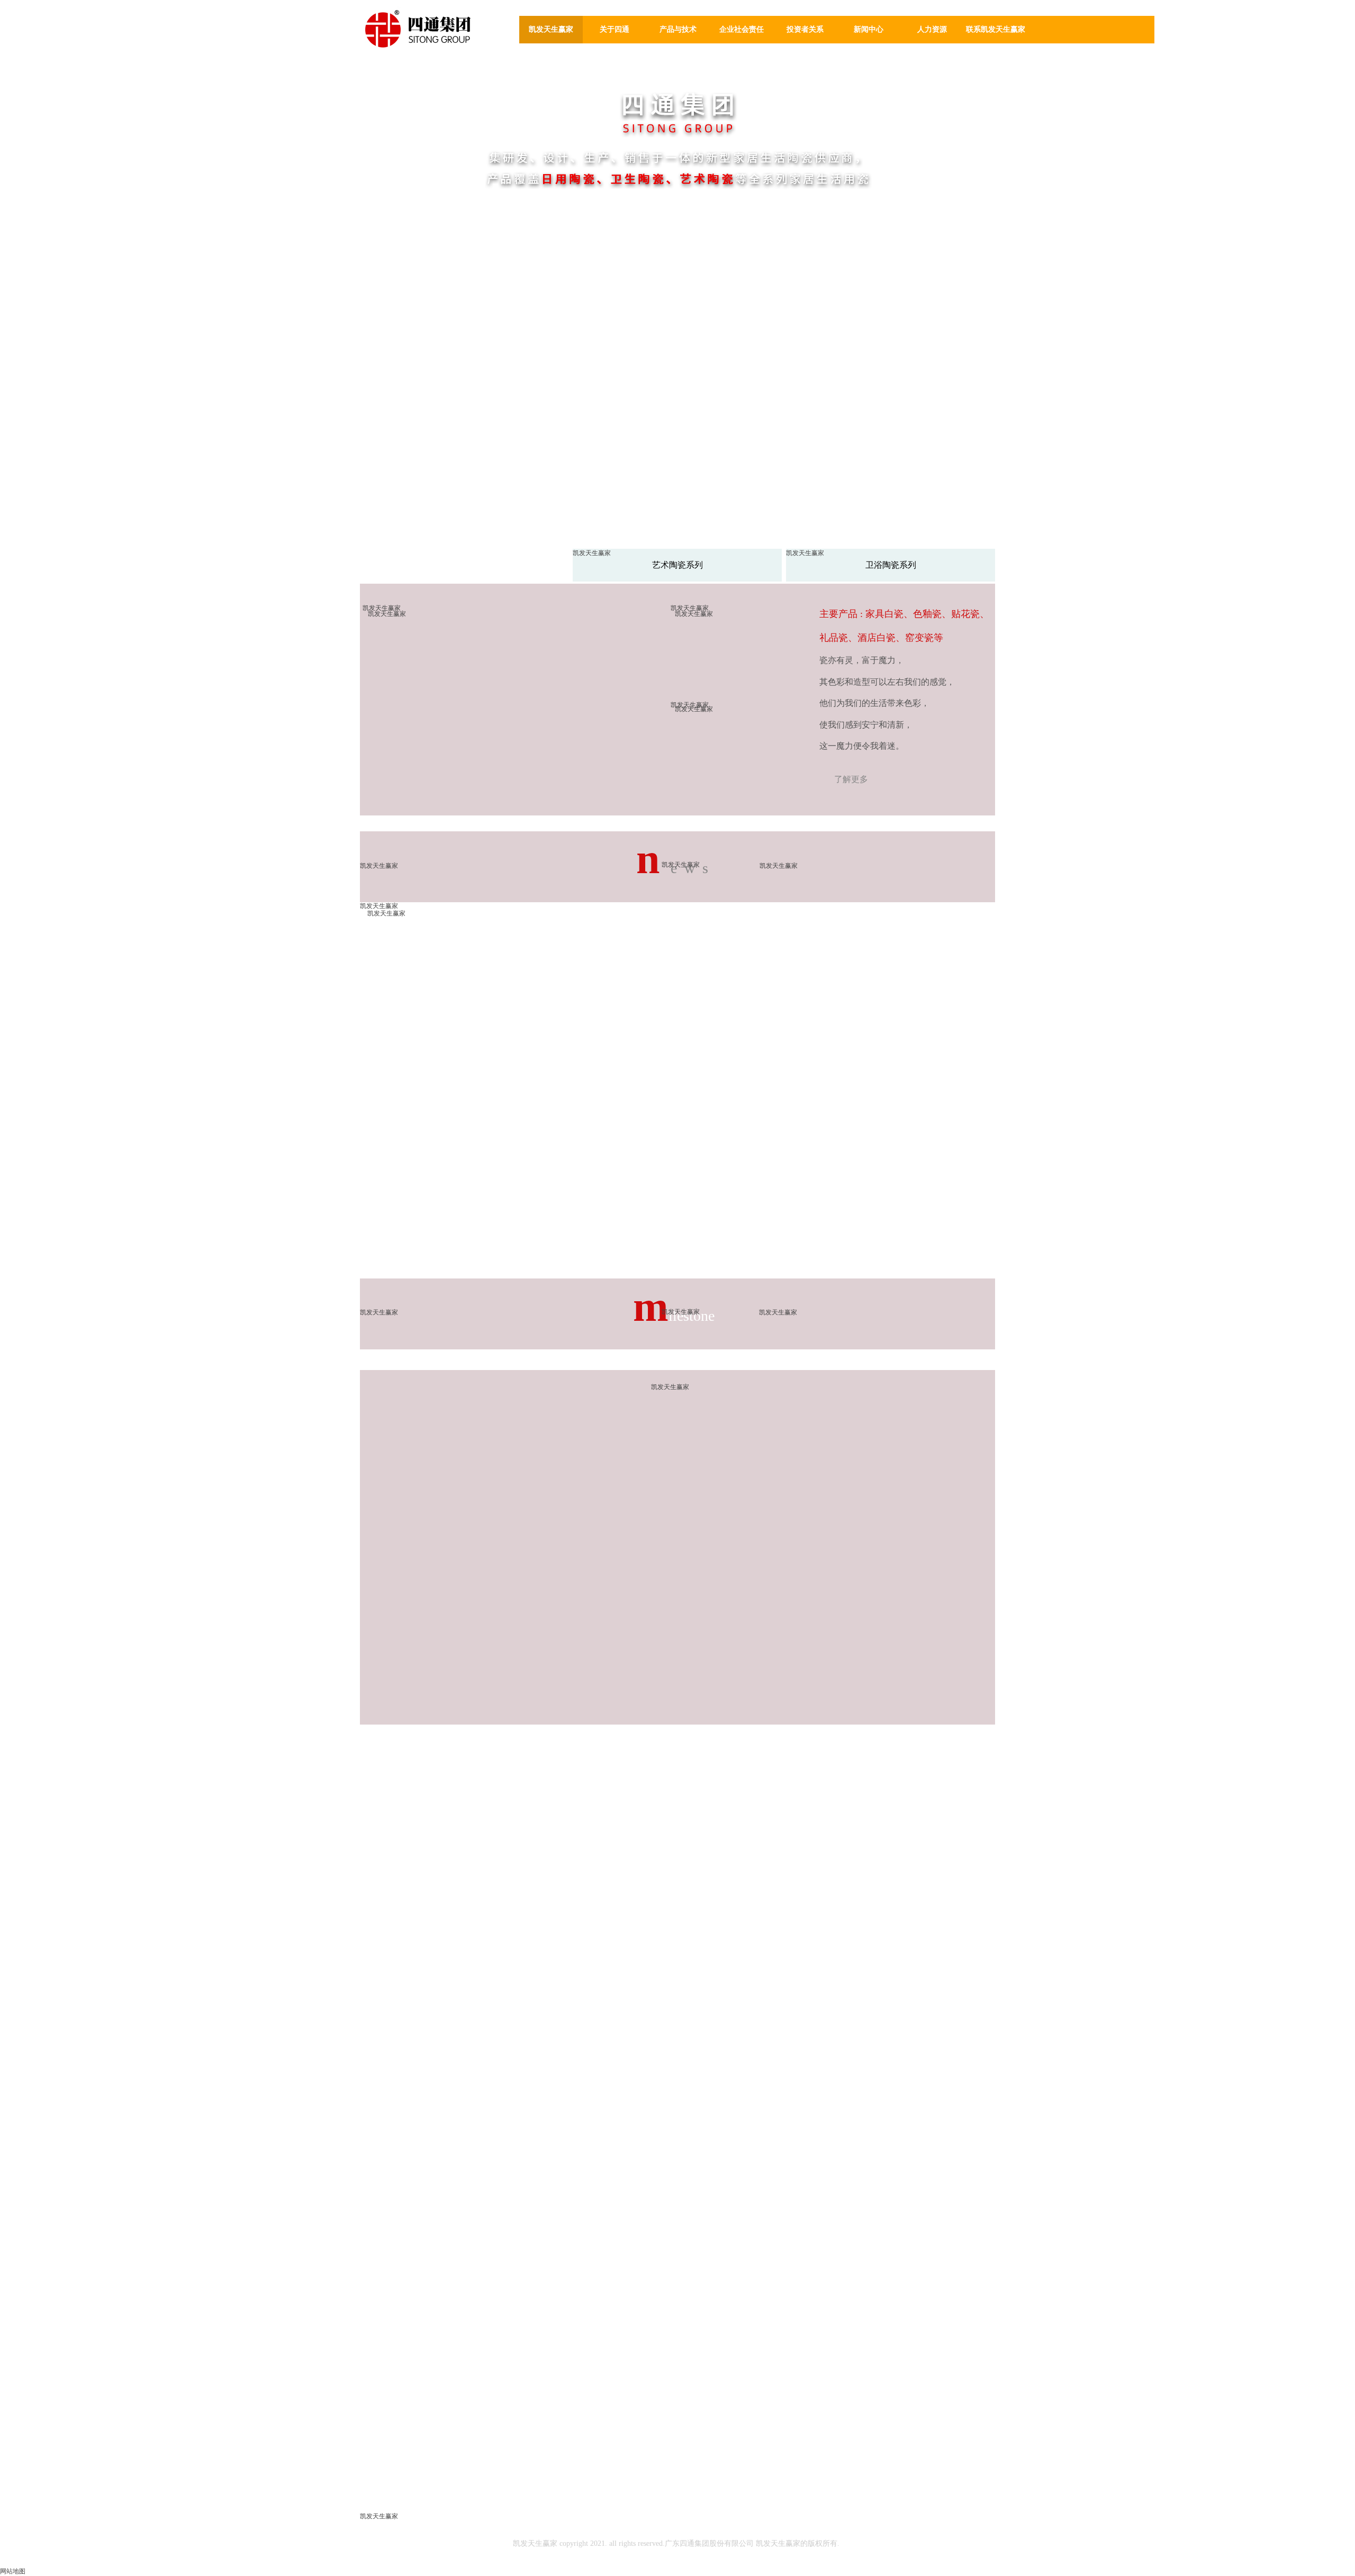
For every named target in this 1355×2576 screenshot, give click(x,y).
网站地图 (13, 2571)
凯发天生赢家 (551, 29)
